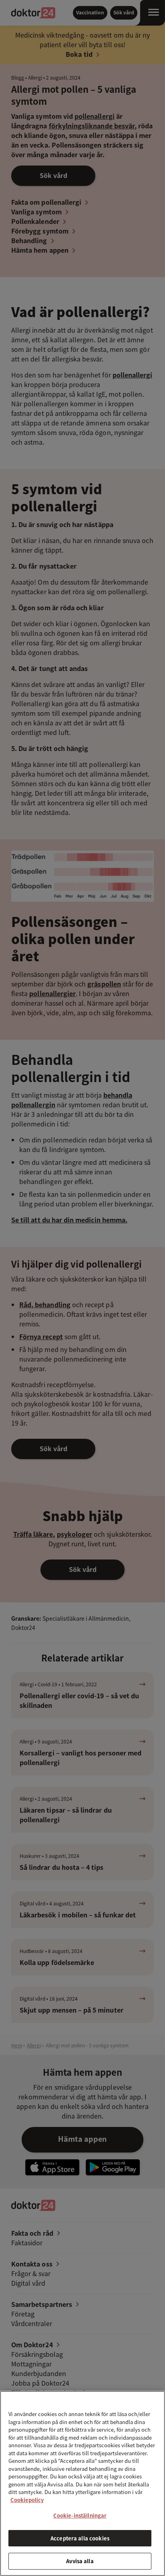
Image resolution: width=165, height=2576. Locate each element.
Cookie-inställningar (80, 2515)
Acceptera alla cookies (80, 2538)
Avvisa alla (80, 2561)
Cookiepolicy (27, 2500)
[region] (82, 2483)
